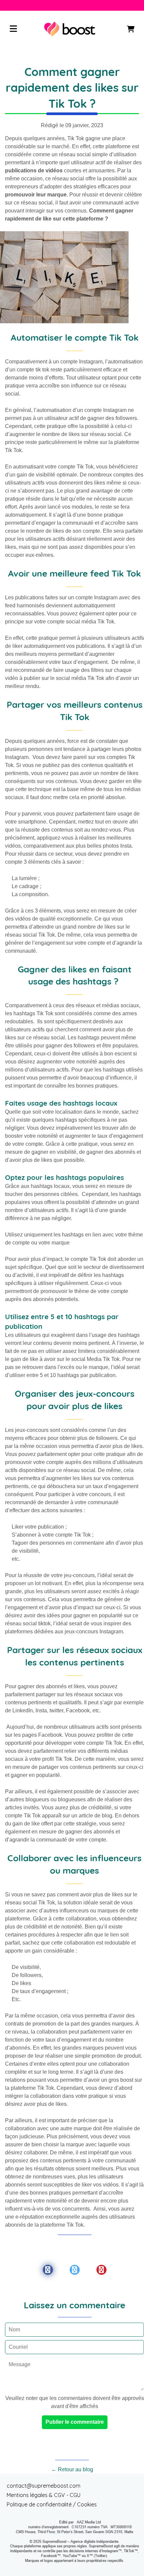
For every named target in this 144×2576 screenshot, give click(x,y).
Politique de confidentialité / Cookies (52, 2504)
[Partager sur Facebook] (48, 2270)
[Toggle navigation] (13, 29)
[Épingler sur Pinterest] (101, 2270)
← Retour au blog (72, 2469)
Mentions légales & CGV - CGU (44, 2495)
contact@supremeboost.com (44, 2486)
